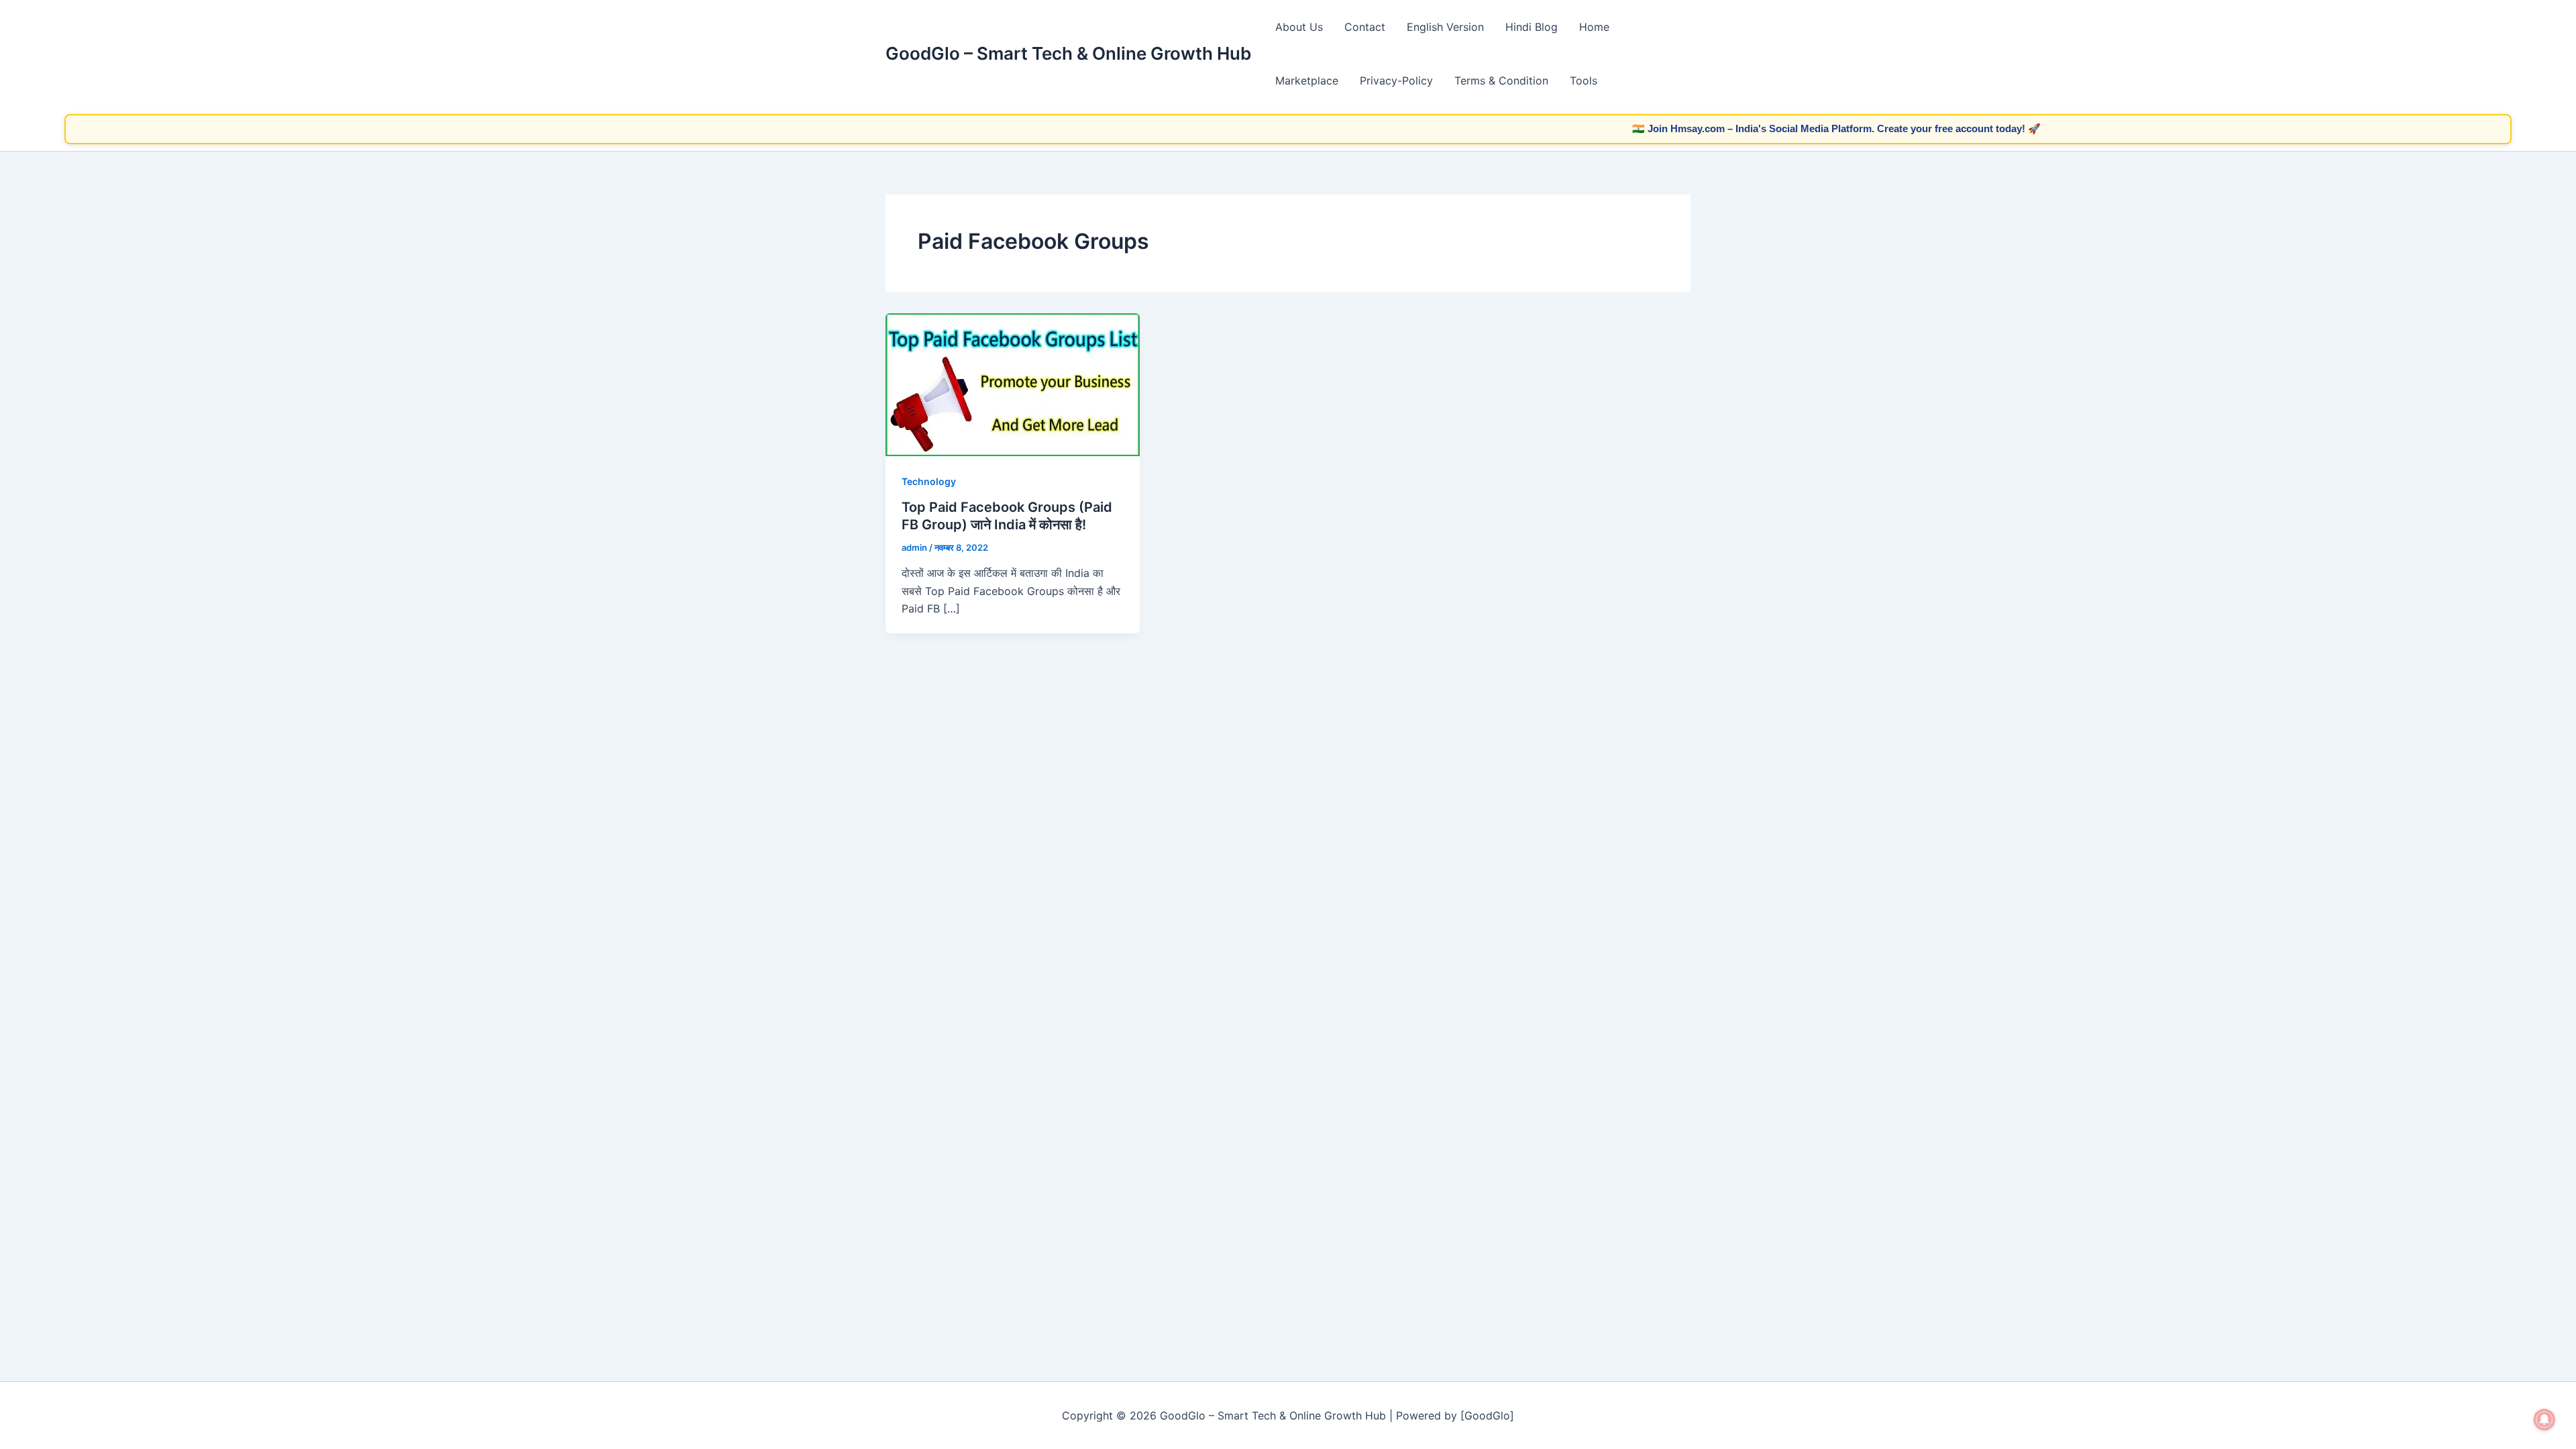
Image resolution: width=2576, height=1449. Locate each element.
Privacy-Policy (1396, 80)
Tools (1584, 80)
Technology (929, 481)
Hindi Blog (1532, 27)
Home (1594, 27)
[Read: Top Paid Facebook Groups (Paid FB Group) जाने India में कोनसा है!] (1013, 383)
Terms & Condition (1501, 80)
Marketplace (1307, 80)
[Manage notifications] (2544, 1419)
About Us (1299, 27)
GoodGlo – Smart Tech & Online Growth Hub (1068, 53)
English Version (1445, 27)
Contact (1365, 27)
